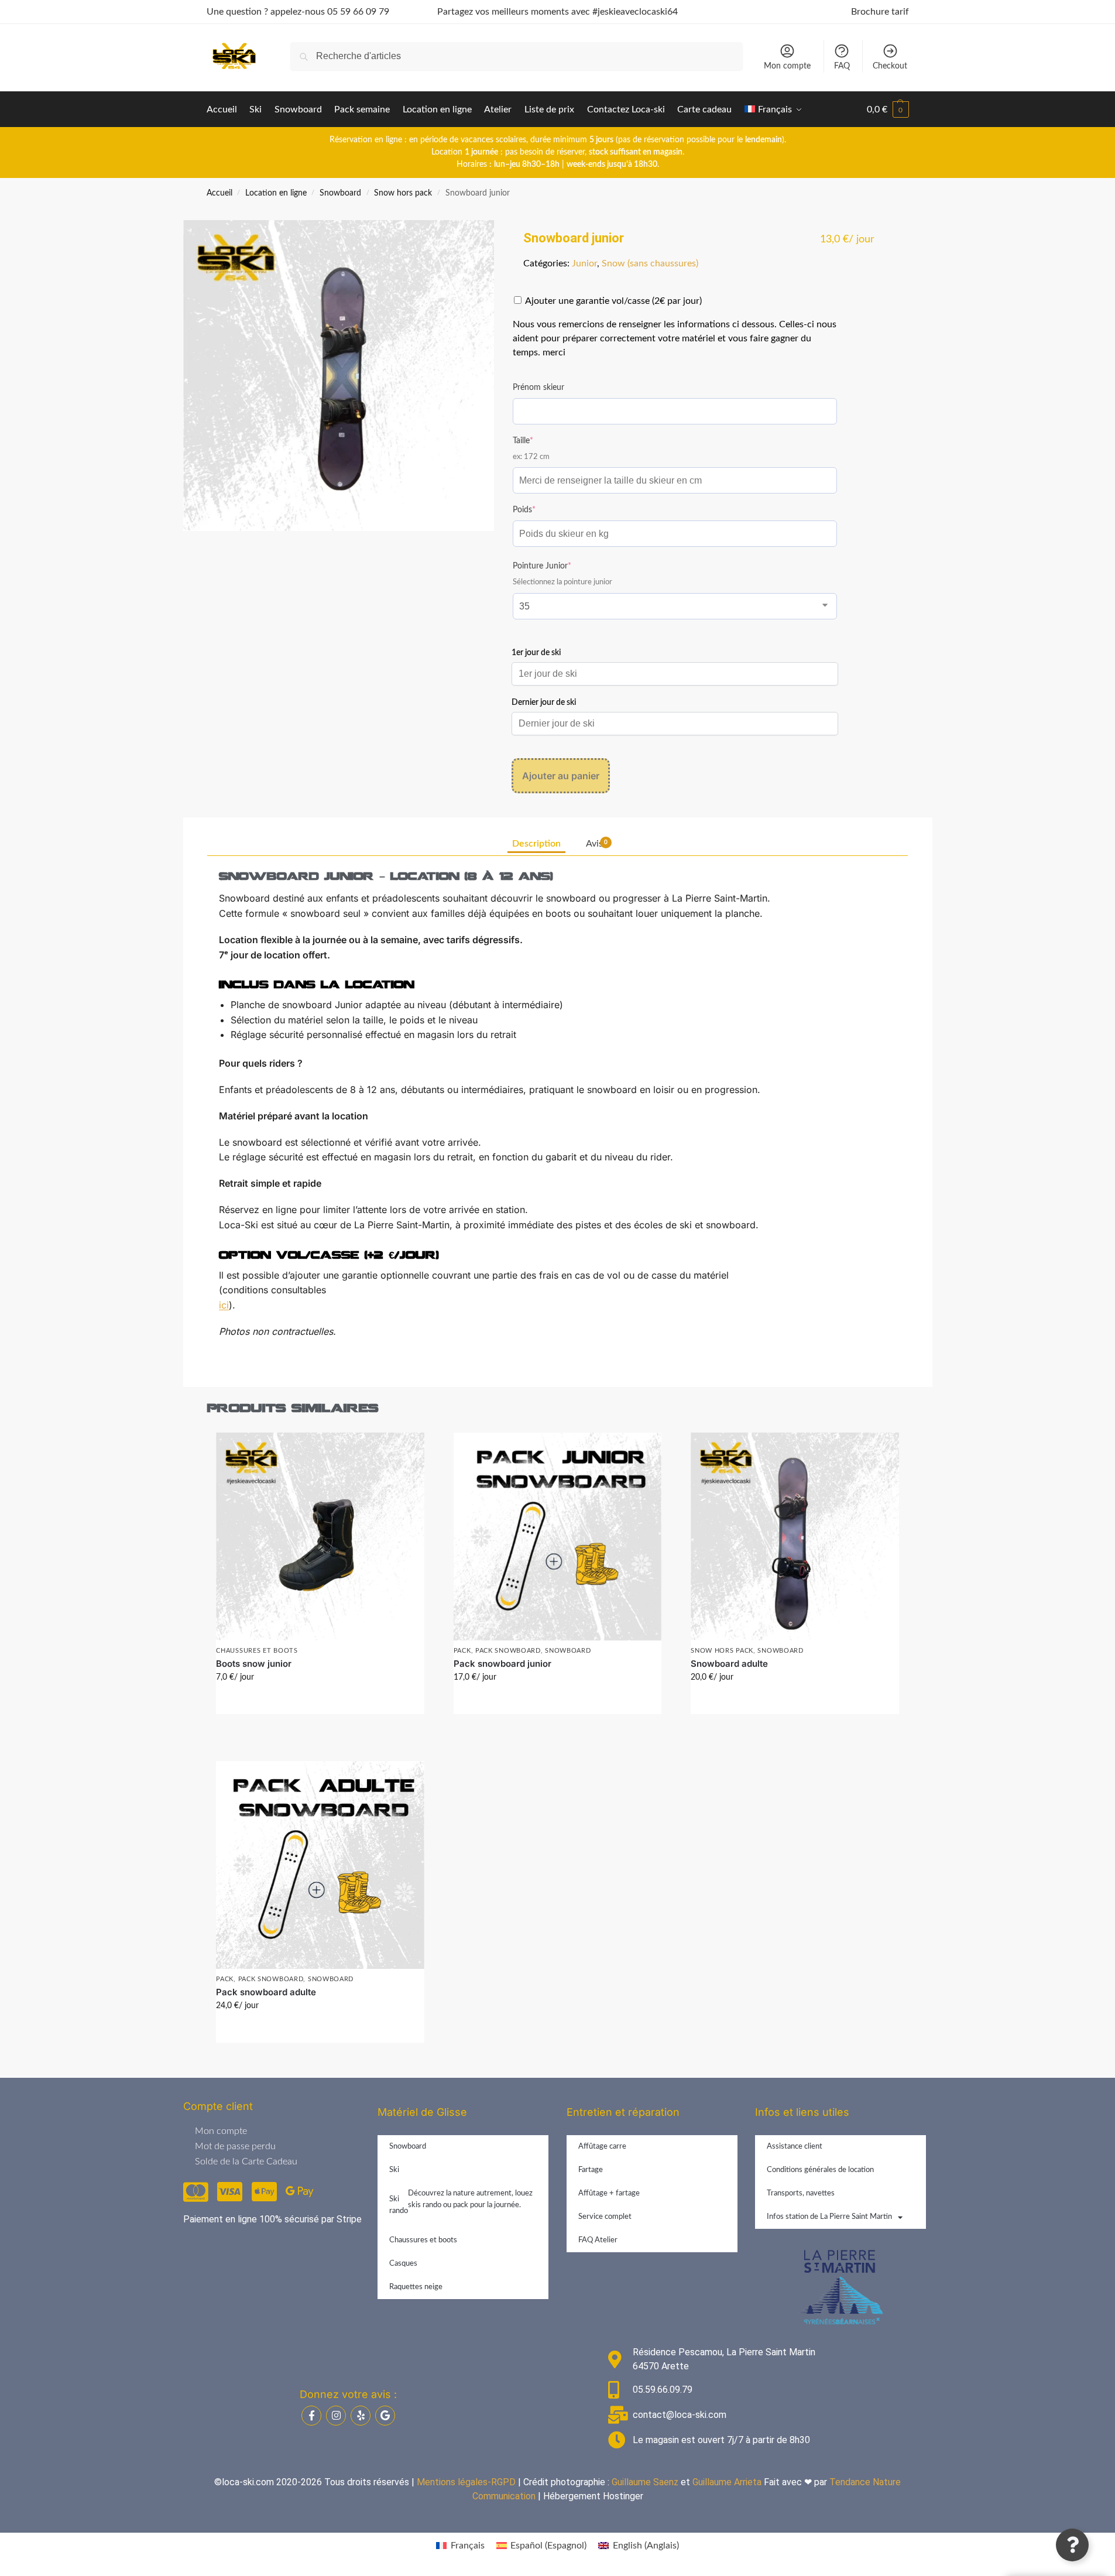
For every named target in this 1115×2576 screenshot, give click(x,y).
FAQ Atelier (598, 2240)
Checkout (890, 66)
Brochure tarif (880, 12)
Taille (540, 440)
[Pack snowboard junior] (557, 1537)
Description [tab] (536, 844)
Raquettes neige (416, 2287)
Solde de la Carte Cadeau (246, 2161)
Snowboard (340, 193)
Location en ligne (276, 193)
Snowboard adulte (729, 1664)
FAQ (842, 66)
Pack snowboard (508, 1651)
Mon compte (787, 66)
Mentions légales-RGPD (466, 2482)
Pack (462, 1651)
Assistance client (795, 2147)
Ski (394, 2170)
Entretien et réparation (623, 2112)
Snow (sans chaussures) (650, 263)
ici (224, 1305)
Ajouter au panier (561, 776)
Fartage (591, 2170)
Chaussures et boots (257, 1651)
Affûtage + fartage (609, 2193)
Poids (541, 509)
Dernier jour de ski (544, 703)
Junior (584, 263)
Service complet (605, 2217)
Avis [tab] (597, 844)
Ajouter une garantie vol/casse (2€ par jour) (613, 301)
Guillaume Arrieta (727, 2482)
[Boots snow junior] (320, 1537)
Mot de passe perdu (235, 2146)
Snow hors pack (403, 193)
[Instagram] (336, 2416)
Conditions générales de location (820, 2170)
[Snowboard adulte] (795, 1537)
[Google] (385, 2416)
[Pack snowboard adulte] (320, 1865)
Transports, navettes (801, 2193)
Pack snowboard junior (502, 1664)
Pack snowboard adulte (266, 1992)
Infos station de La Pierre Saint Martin (829, 2217)
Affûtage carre (602, 2147)
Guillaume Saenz (645, 2482)
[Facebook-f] (311, 2416)
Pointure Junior (559, 565)
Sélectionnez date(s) (320, 1703)
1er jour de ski (536, 653)
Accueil (219, 193)
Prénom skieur (538, 388)
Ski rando (461, 2202)
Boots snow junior (254, 1664)
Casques (403, 2264)
